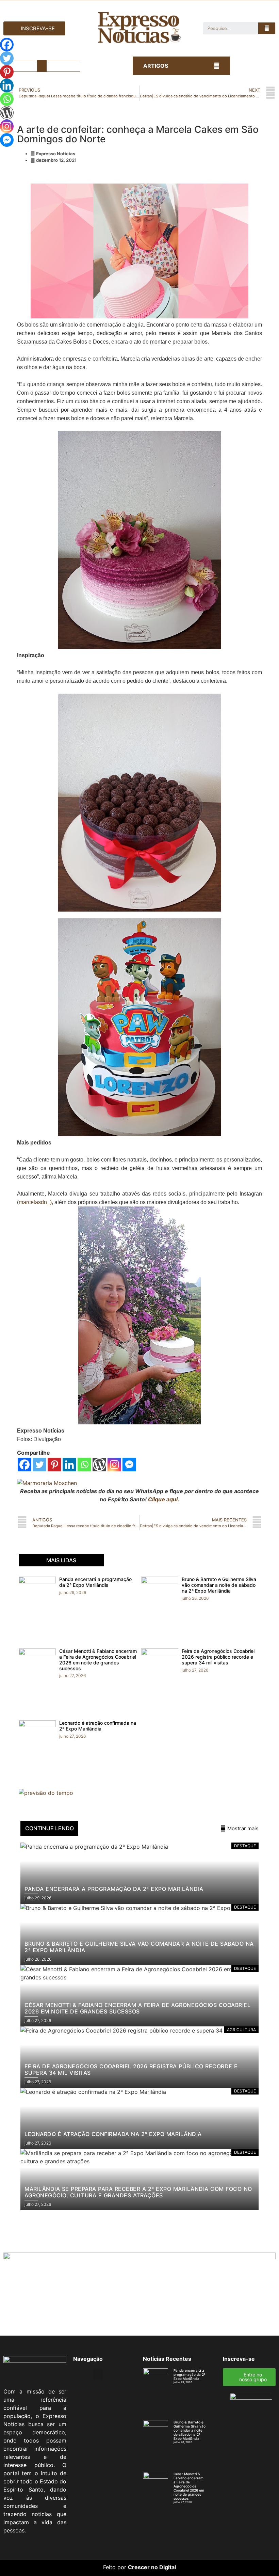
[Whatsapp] (84, 1465)
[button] (42, 66)
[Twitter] (39, 1465)
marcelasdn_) (35, 1202)
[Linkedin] (69, 1465)
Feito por (115, 2567)
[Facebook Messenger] (129, 1465)
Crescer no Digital (152, 2567)
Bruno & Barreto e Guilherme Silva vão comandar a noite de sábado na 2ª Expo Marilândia (219, 1585)
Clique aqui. (164, 1499)
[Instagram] (114, 1465)
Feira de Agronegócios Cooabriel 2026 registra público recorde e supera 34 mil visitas (218, 1657)
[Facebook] (24, 1465)
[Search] (267, 28)
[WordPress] (99, 1465)
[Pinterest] (54, 1465)
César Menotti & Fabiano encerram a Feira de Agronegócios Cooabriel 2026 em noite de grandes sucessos (98, 1660)
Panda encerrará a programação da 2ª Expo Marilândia (95, 1582)
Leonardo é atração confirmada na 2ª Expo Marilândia (98, 1726)
